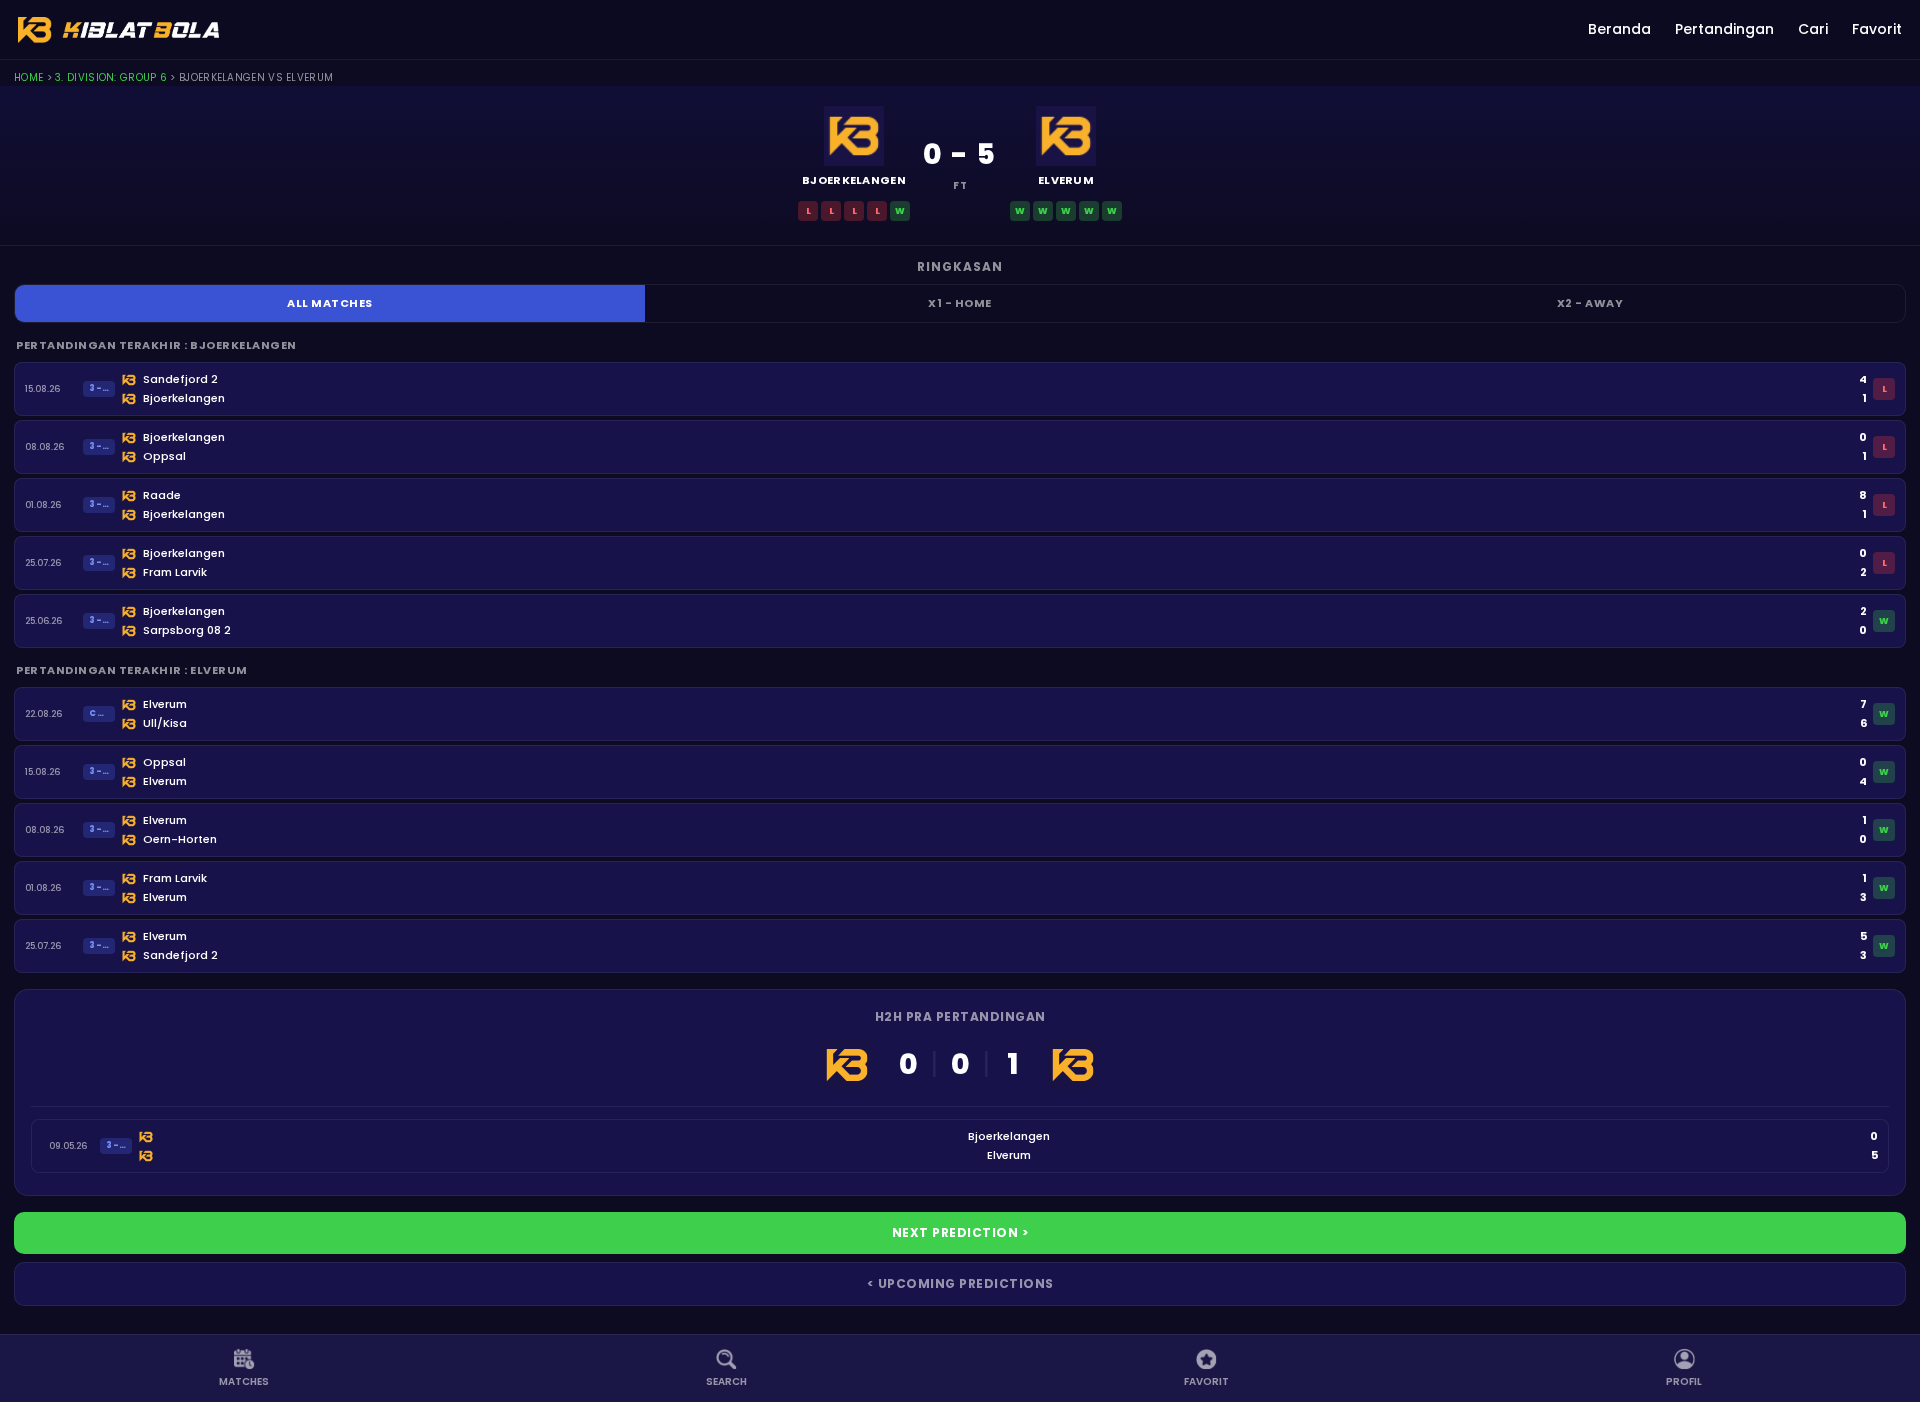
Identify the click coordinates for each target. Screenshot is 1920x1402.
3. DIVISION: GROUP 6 (111, 77)
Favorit (1877, 29)
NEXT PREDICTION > (960, 1232)
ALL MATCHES (330, 303)
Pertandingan (1724, 29)
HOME (28, 77)
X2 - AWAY (1590, 303)
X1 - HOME (960, 303)
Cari (1813, 29)
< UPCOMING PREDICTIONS (960, 1283)
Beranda (1619, 29)
